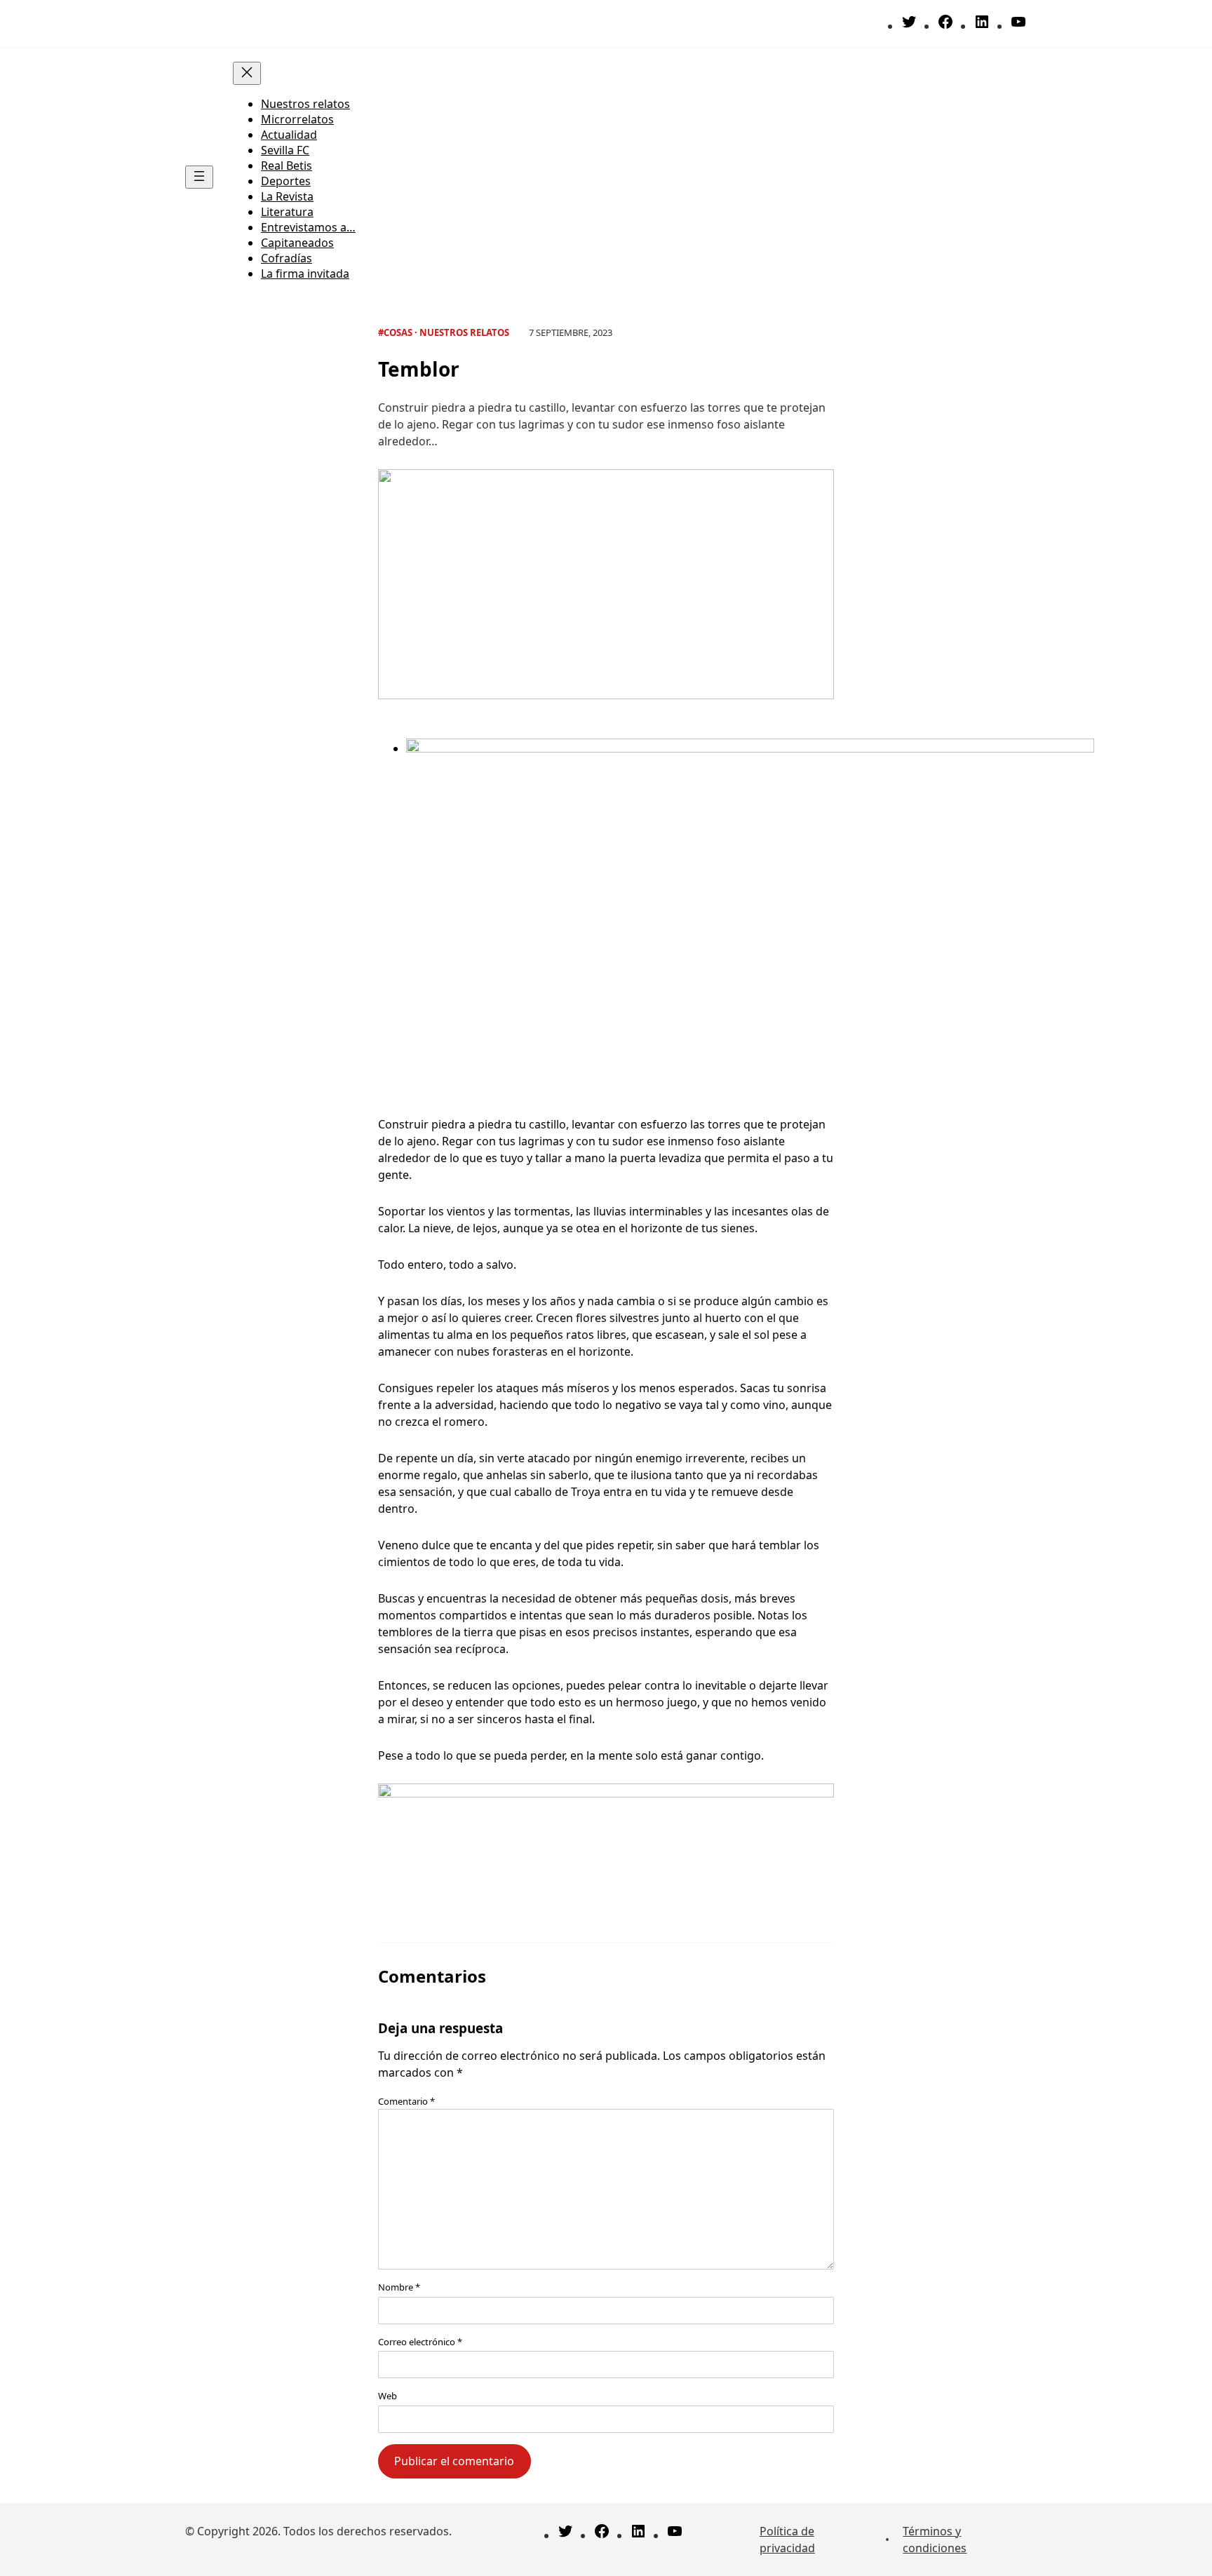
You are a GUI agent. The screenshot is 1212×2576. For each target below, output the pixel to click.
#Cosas (395, 332)
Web (388, 2396)
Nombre (399, 2287)
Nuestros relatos (464, 332)
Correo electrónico (420, 2342)
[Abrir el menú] (199, 177)
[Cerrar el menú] (247, 73)
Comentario (406, 2101)
